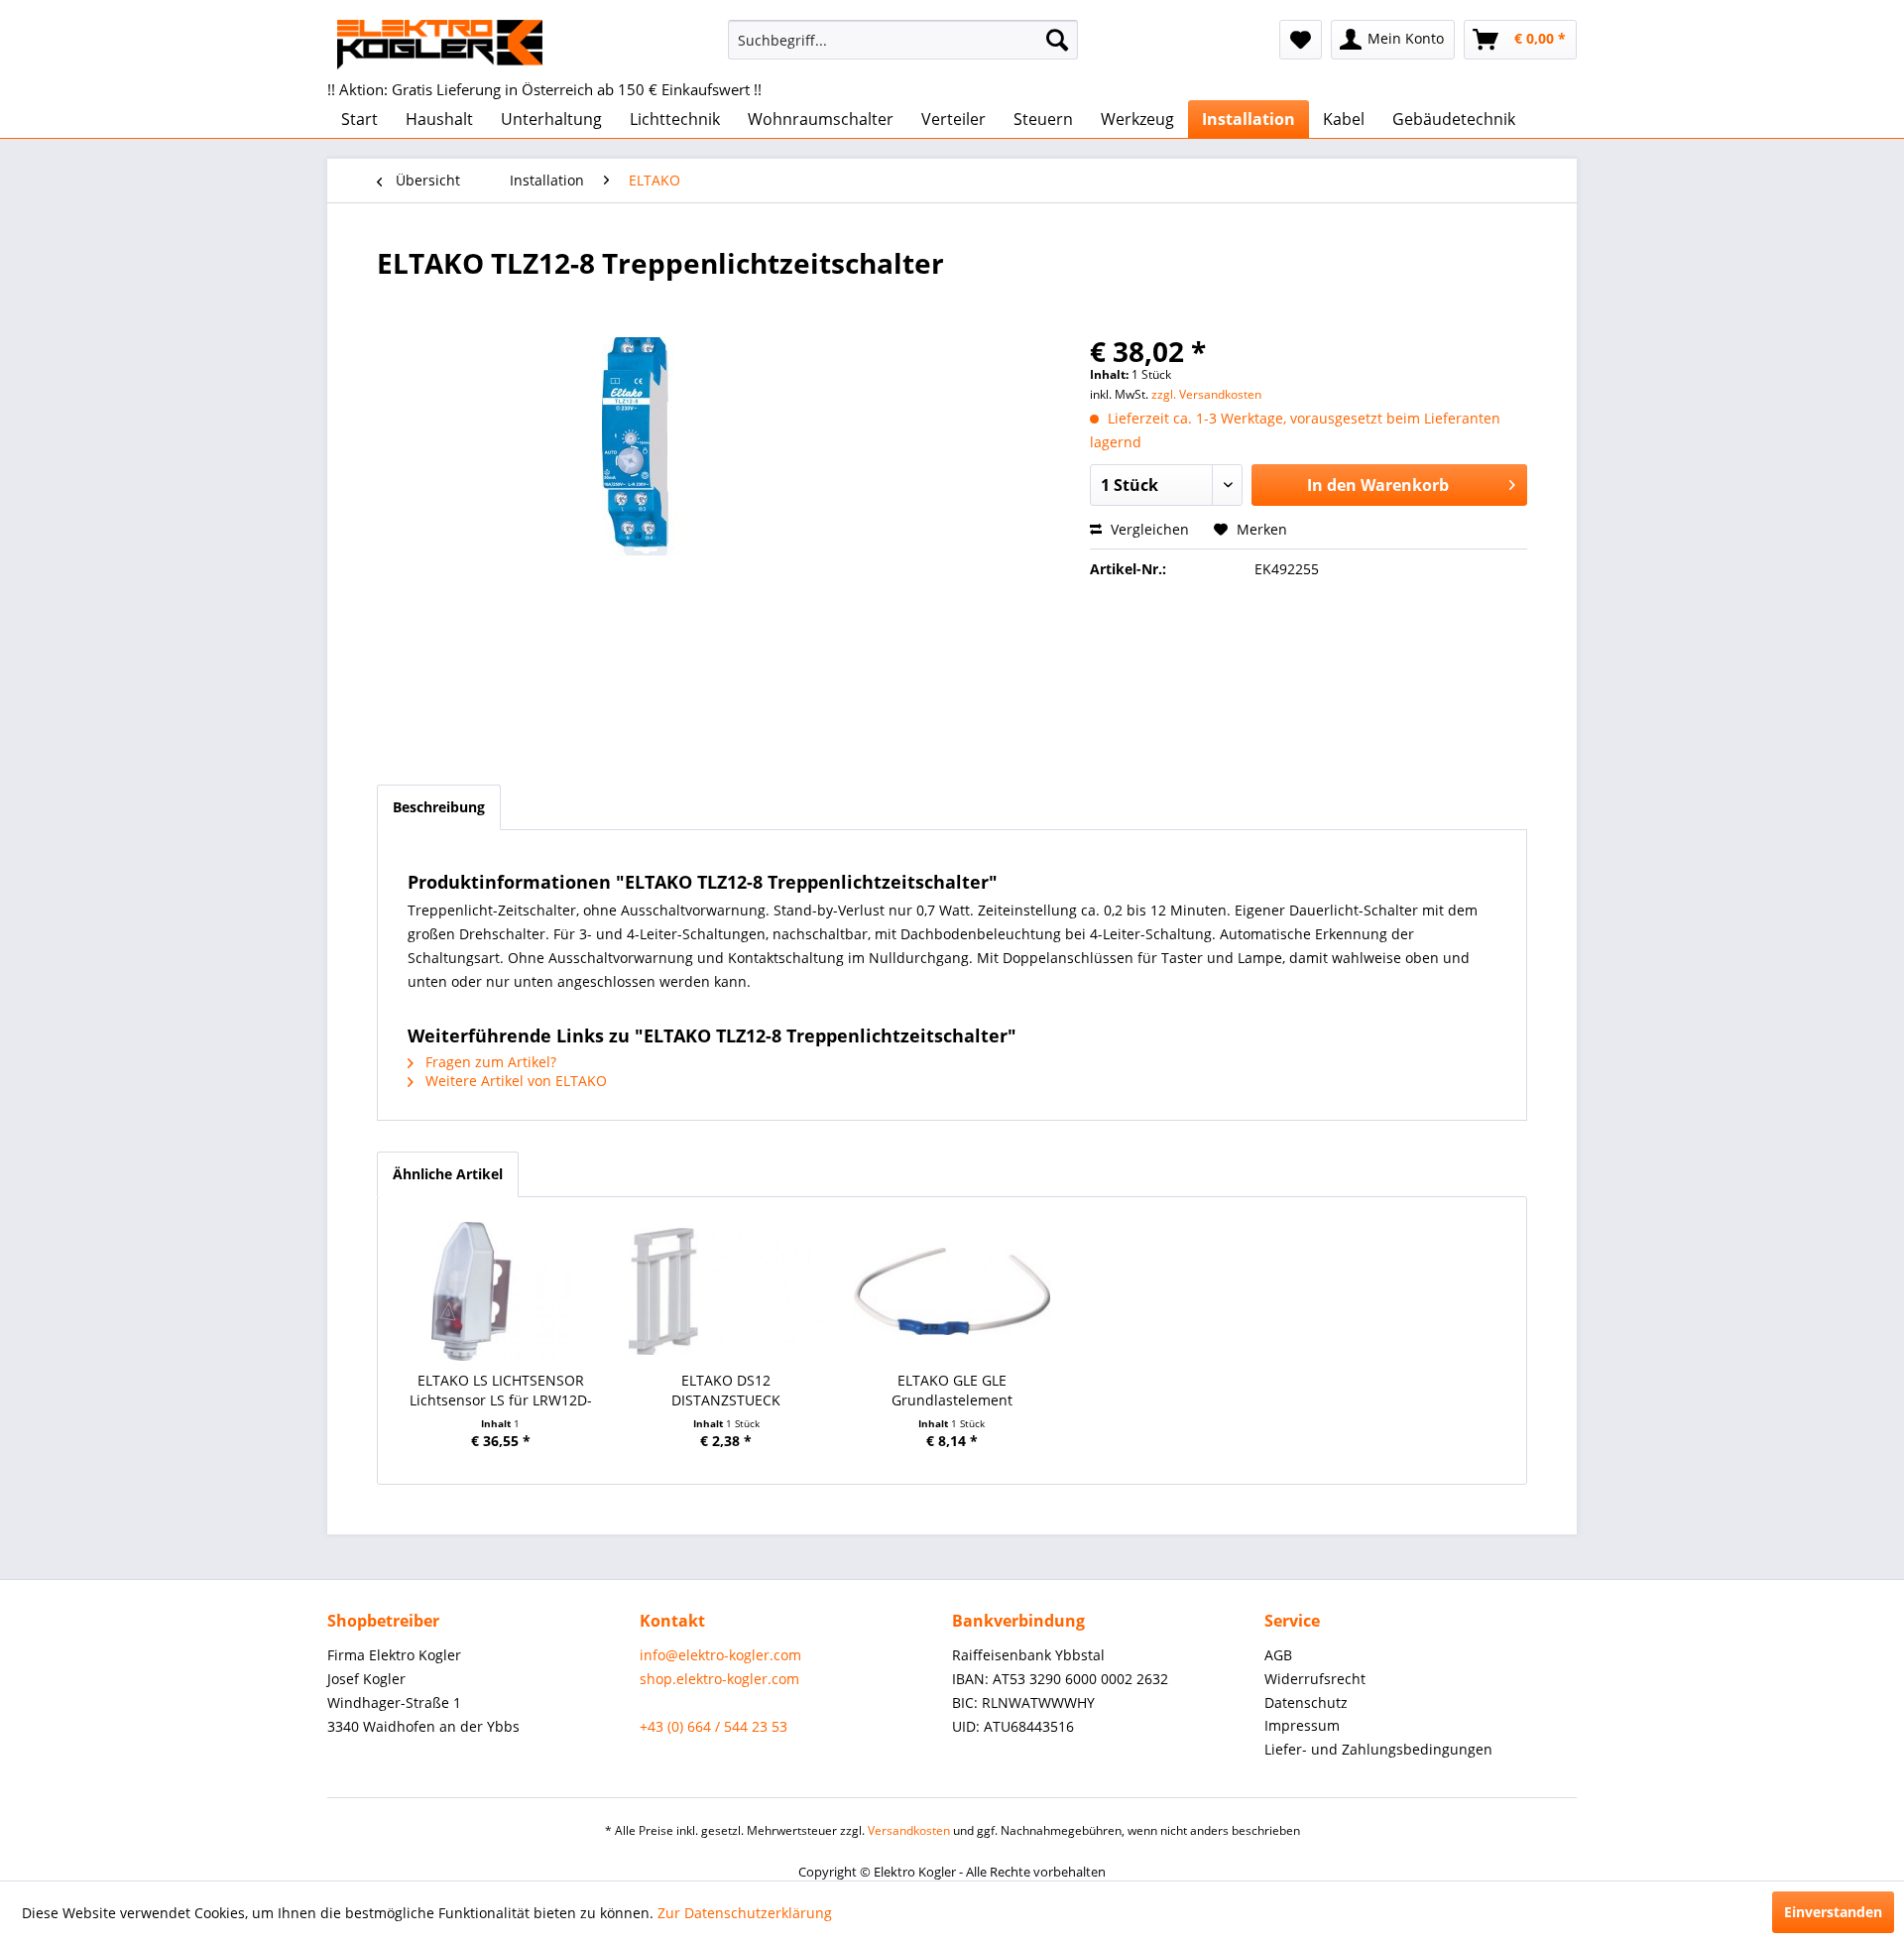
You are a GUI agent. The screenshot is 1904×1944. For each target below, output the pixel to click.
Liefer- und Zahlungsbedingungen (1378, 1749)
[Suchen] (1057, 40)
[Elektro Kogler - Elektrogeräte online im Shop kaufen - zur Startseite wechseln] (440, 45)
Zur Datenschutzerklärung (745, 1913)
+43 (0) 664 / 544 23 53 (714, 1726)
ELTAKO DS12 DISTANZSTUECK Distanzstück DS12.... (726, 1391)
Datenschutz (1306, 1702)
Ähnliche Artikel (448, 1174)
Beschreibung (439, 807)
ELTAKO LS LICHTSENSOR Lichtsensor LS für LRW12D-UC (501, 1391)
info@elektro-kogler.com (720, 1655)
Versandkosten (909, 1830)
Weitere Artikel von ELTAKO (514, 1081)
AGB (1278, 1655)
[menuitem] (903, 40)
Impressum (1302, 1725)
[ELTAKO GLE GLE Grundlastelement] (952, 1291)
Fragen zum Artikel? (489, 1062)
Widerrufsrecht (1315, 1679)
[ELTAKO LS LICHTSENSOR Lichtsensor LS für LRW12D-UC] (501, 1291)
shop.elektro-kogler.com (719, 1679)
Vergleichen (1148, 529)
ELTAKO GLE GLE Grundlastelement (952, 1390)
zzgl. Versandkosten (1206, 394)
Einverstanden (1833, 1912)
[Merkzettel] (1301, 40)
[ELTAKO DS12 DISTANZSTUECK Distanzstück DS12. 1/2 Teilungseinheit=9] (727, 1291)
